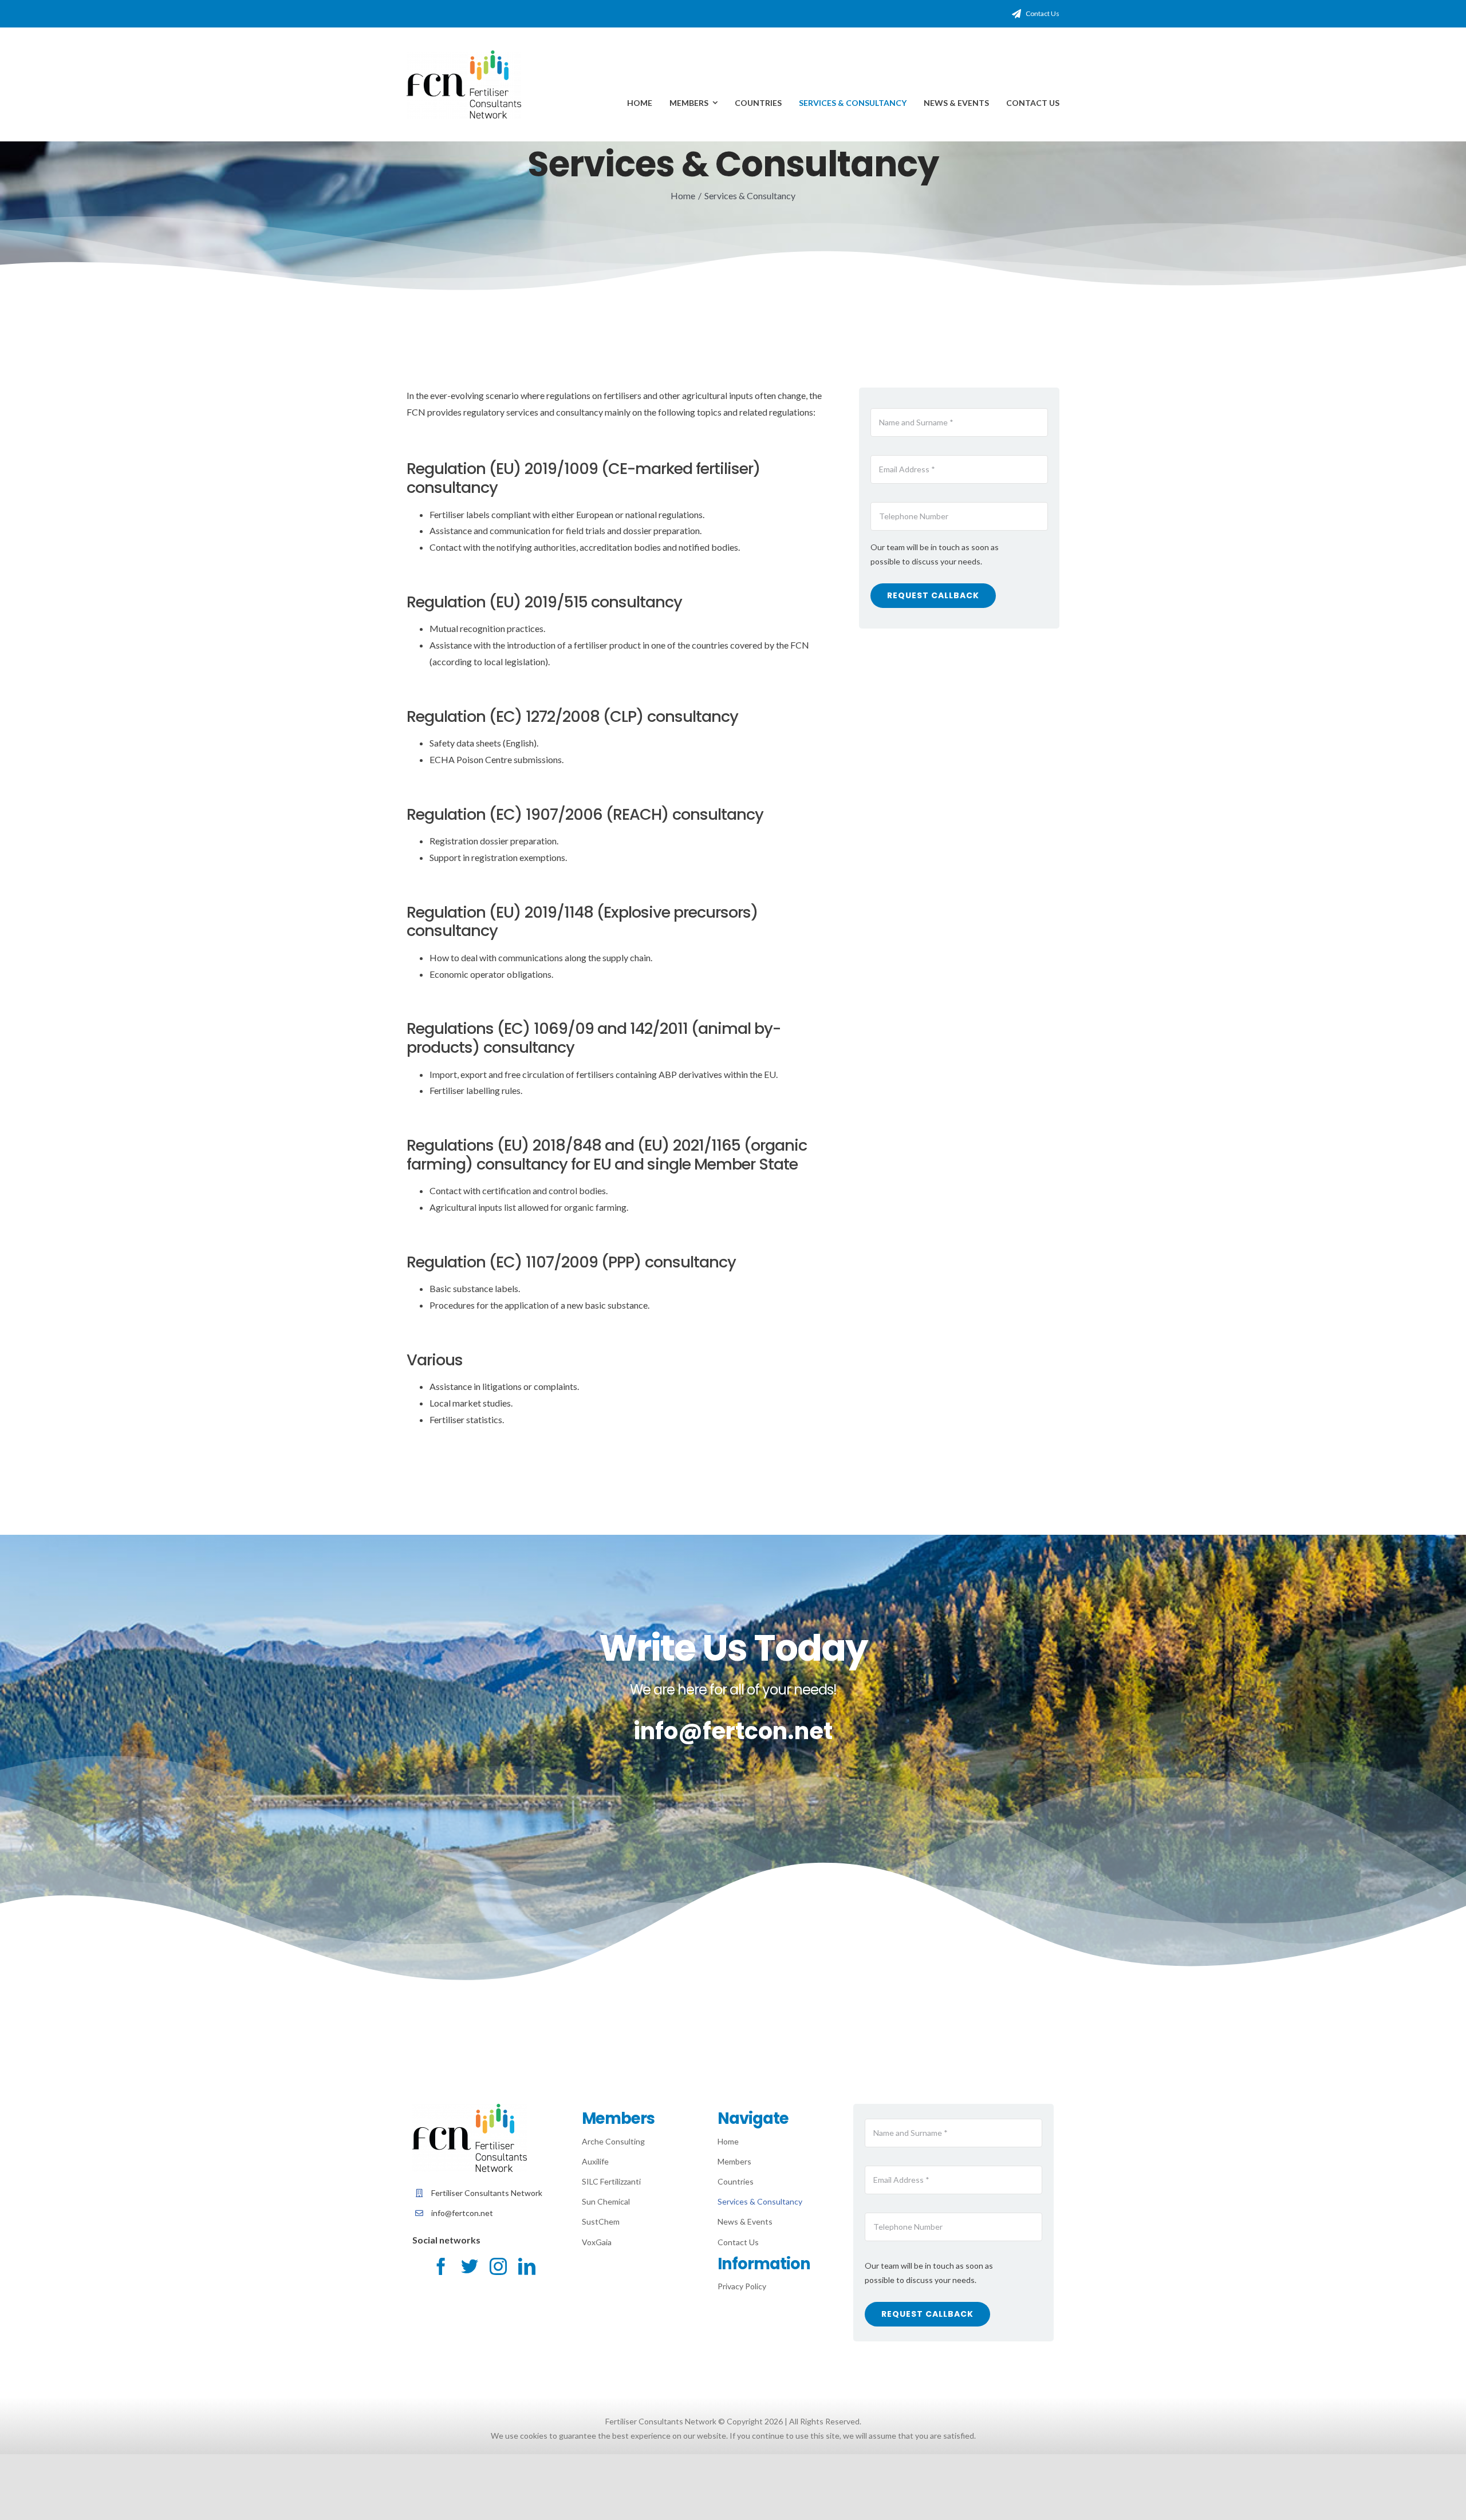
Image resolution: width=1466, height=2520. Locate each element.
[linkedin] (527, 2266)
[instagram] (498, 2266)
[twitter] (470, 2266)
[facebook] (441, 2266)
